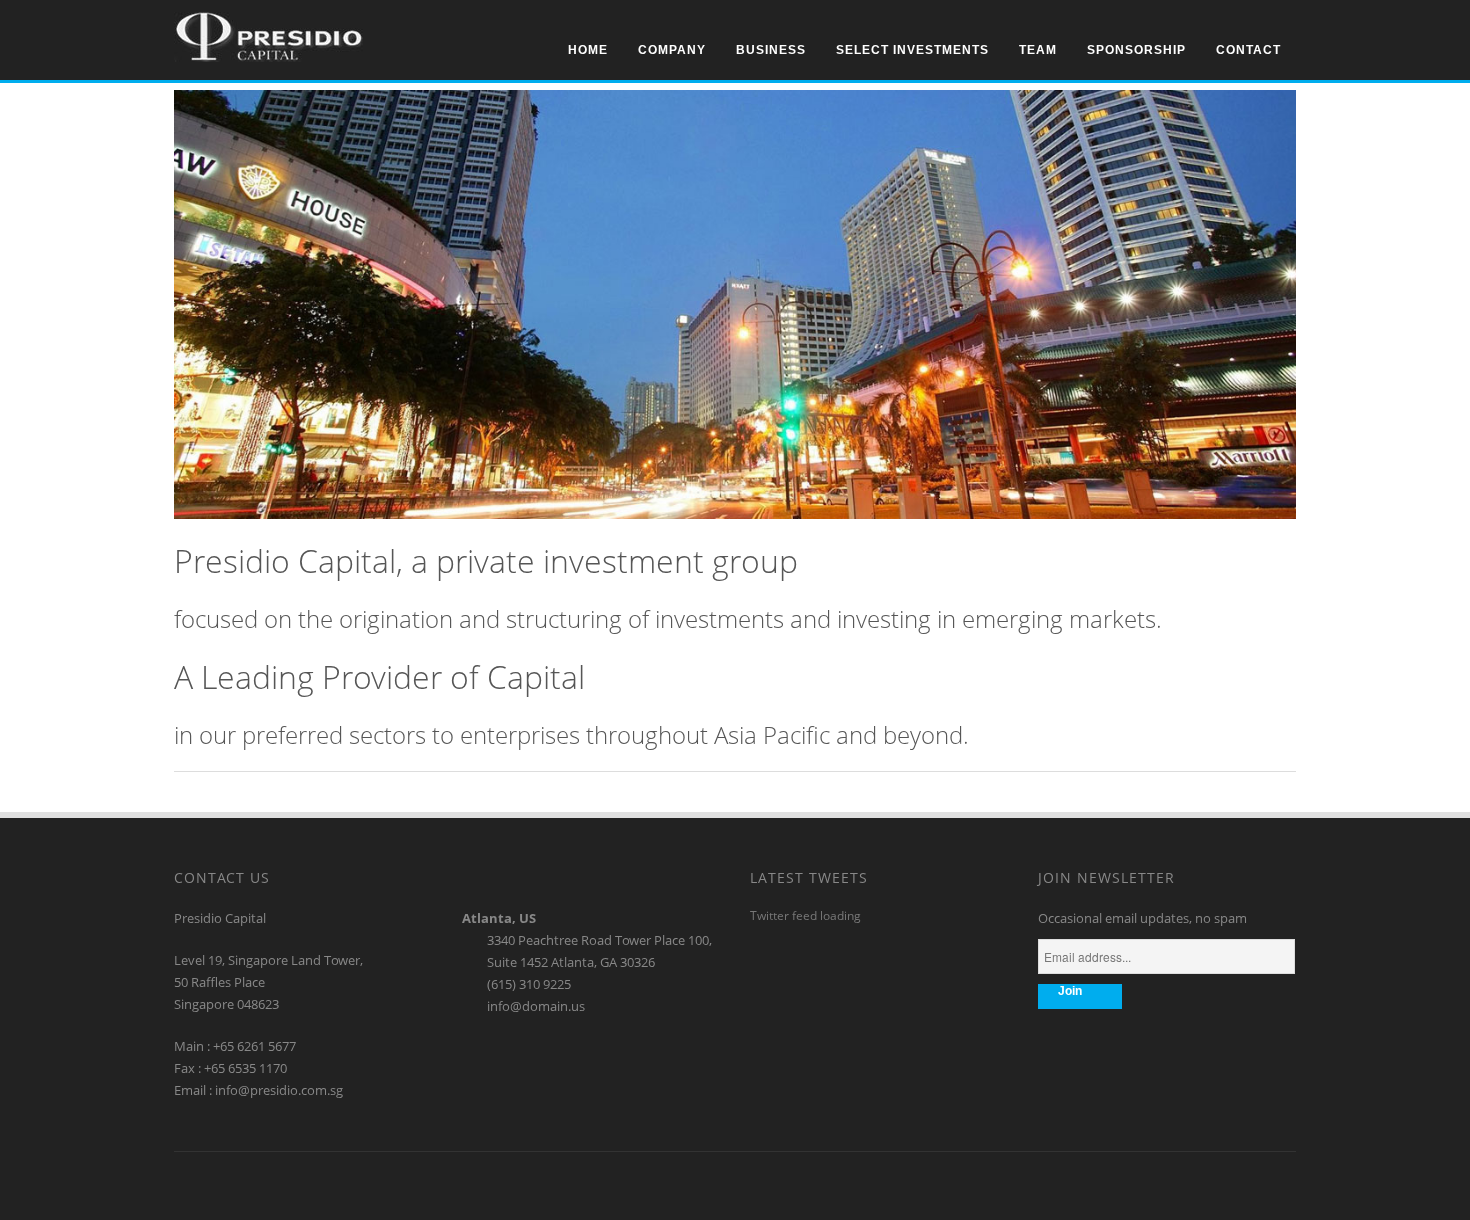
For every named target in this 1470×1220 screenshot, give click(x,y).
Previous (1255, 103)
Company (672, 50)
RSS (503, 1183)
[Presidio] (268, 57)
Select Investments (912, 50)
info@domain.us (536, 1006)
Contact (1248, 50)
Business (771, 50)
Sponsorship (1136, 50)
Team (1038, 50)
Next (1282, 103)
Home (588, 50)
